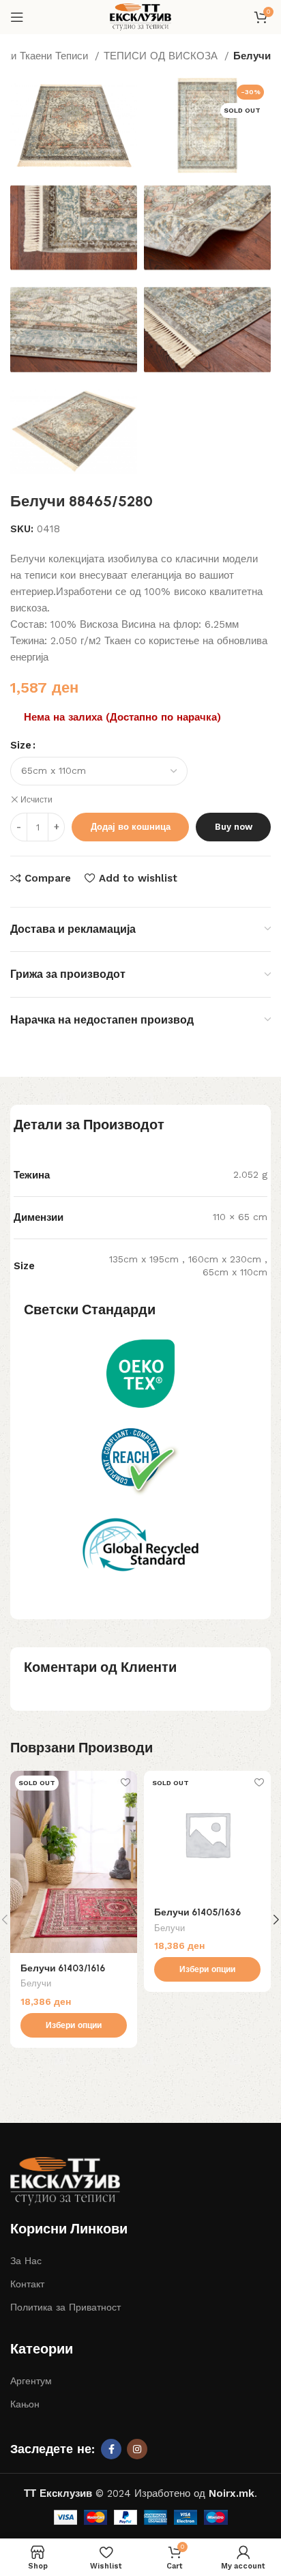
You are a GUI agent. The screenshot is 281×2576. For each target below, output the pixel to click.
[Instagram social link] (137, 2449)
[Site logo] (140, 16)
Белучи (252, 56)
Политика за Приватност (65, 2307)
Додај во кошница (131, 827)
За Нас (26, 2261)
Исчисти (36, 800)
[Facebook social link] (111, 2449)
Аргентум (31, 2381)
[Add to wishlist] (125, 1783)
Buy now (234, 827)
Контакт (27, 2284)
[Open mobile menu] (17, 17)
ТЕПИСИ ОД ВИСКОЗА (162, 56)
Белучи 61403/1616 (63, 1968)
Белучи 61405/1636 (197, 1912)
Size (21, 745)
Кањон (25, 2404)
